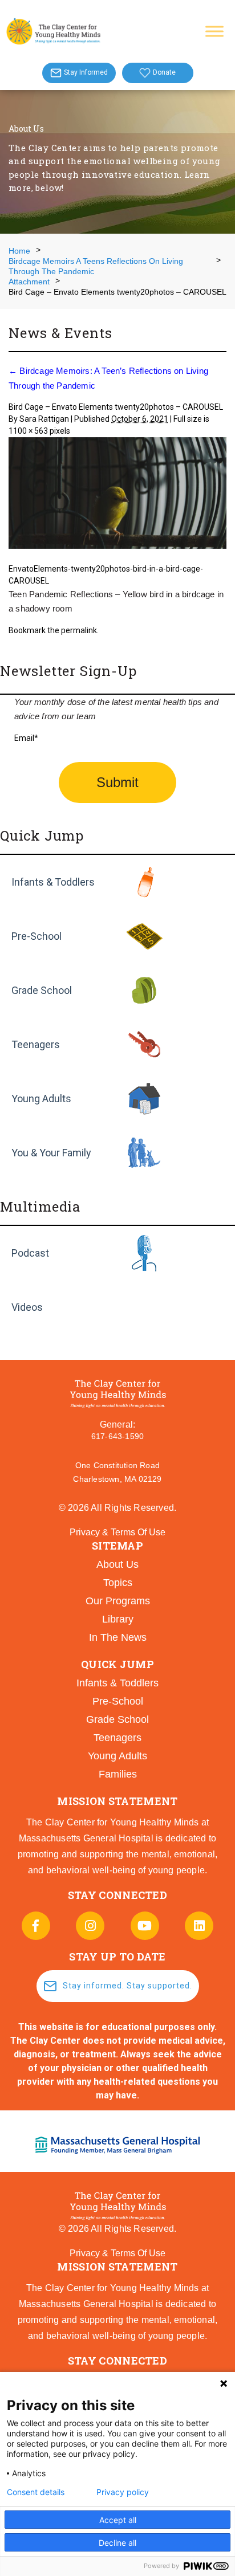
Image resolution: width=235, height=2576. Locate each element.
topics (118, 1583)
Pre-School (37, 936)
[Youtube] (145, 1926)
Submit (117, 782)
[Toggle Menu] (214, 31)
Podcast (30, 1253)
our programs (118, 1601)
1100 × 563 (28, 431)
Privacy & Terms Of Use (117, 1532)
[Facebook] (36, 1926)
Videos (27, 1307)
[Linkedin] (199, 1926)
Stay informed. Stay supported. (127, 1986)
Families (118, 1774)
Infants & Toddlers (53, 882)
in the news (118, 1637)
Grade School (42, 990)
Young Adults (41, 1099)
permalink (79, 630)
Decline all (117, 2543)
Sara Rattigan (44, 419)
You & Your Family (51, 1153)
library (118, 1619)
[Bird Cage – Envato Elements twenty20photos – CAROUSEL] (117, 494)
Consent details (36, 2492)
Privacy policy (123, 2492)
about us (117, 1564)
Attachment (29, 282)
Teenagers (36, 1044)
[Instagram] (90, 1926)
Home (19, 251)
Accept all (118, 2520)
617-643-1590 (117, 1436)
